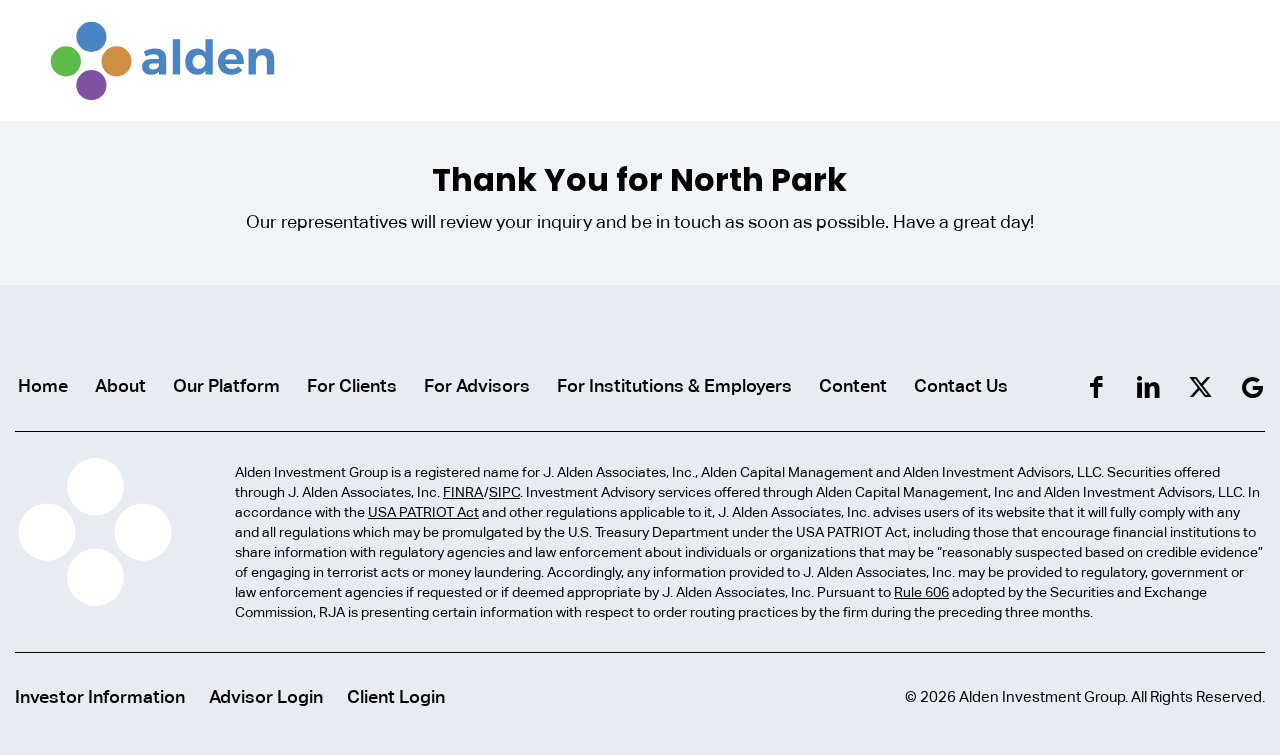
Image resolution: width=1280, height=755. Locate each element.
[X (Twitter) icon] (1200, 387)
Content (853, 385)
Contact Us (961, 385)
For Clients (352, 385)
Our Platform (226, 385)
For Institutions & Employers (674, 385)
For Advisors (477, 385)
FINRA (463, 492)
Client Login (396, 696)
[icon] (1252, 387)
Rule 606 (921, 592)
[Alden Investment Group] (162, 60)
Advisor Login (266, 696)
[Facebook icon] (1096, 387)
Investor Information (100, 696)
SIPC (504, 492)
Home (43, 385)
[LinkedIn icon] (1148, 387)
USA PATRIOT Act (423, 512)
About (120, 385)
